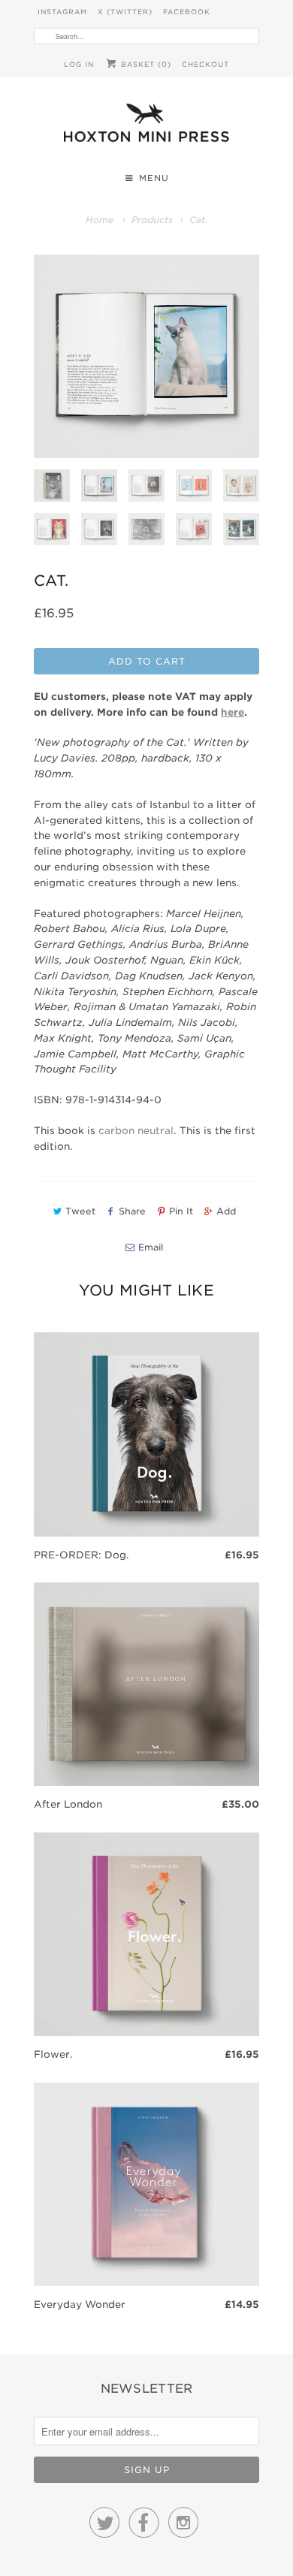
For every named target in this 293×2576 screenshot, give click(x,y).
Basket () (145, 64)
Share (132, 1211)
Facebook (187, 12)
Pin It (181, 1211)
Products (152, 220)
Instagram (62, 12)
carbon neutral (136, 1131)
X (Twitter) (125, 12)
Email (151, 1247)
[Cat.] (146, 356)
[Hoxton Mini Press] (146, 127)
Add (226, 1211)
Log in (79, 64)
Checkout (205, 64)
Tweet (80, 1211)
